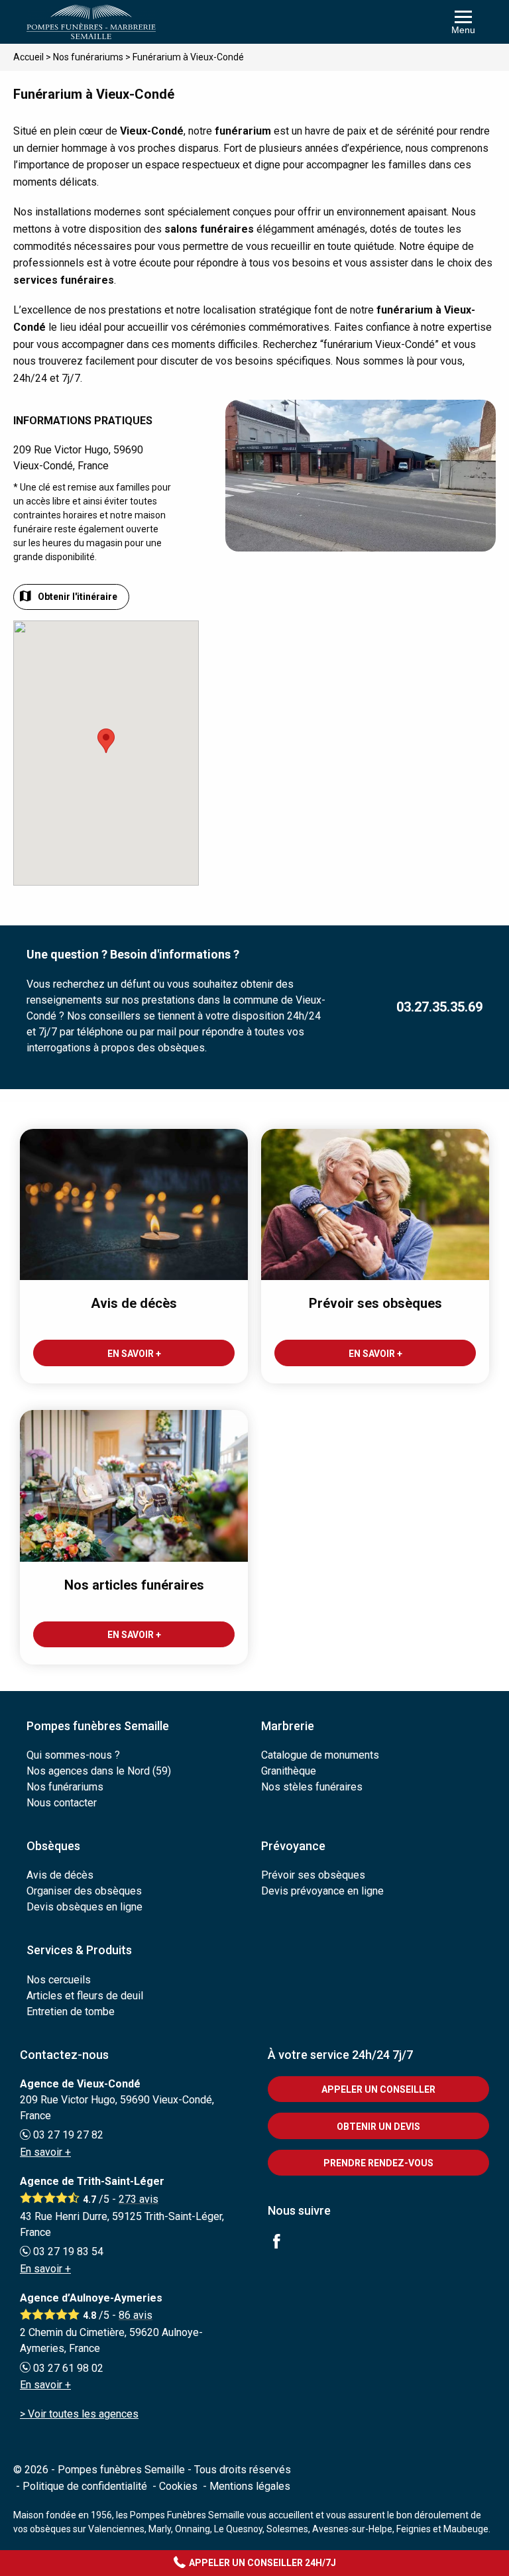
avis (139, 2199)
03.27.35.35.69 (439, 1007)
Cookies (178, 2486)
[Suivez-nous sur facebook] (284, 2243)
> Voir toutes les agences (79, 2414)
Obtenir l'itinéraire (78, 597)
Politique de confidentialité (85, 2486)
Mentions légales (250, 2486)
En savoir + (45, 2152)
